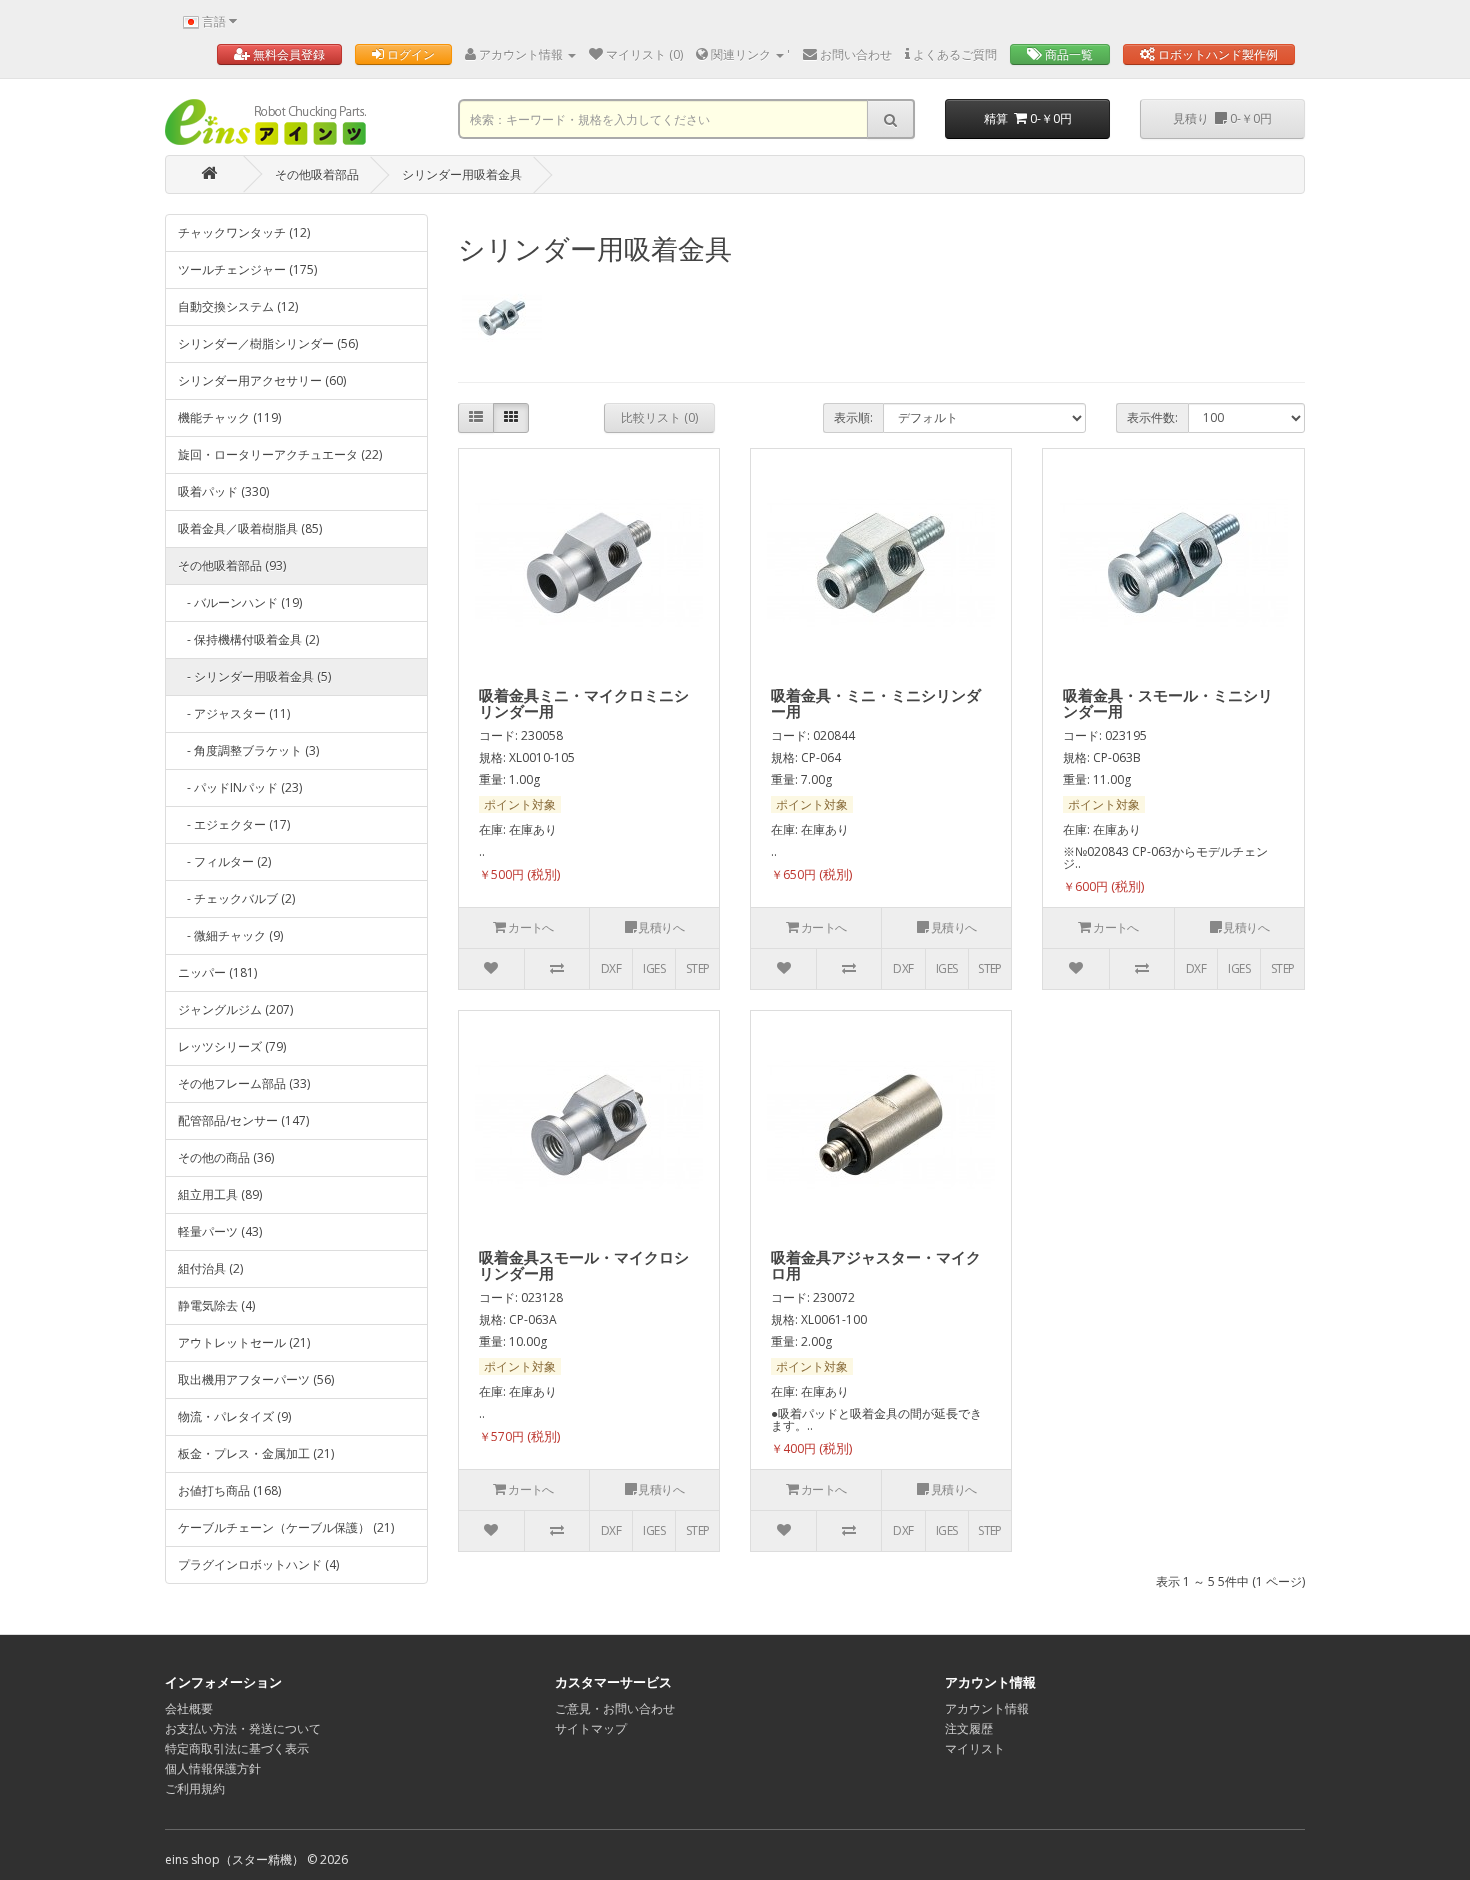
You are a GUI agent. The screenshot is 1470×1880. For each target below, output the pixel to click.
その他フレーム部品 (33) (244, 1083)
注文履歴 (969, 1728)
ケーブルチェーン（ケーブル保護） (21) (286, 1527)
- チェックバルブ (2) (236, 898)
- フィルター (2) (224, 861)
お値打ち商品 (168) (229, 1490)
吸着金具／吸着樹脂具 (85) (250, 528)
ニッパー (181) (217, 972)
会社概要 (189, 1708)
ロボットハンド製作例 (1216, 54)
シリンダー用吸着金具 (462, 174)
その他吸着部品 (317, 174)
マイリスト (975, 1748)
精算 (1028, 118)
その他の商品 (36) (226, 1157)
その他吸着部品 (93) (232, 565)
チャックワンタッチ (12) (244, 232)
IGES (654, 968)
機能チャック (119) (229, 417)
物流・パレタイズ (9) (234, 1416)
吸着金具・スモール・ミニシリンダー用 (1168, 703)
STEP (698, 968)
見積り (1222, 118)
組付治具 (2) (210, 1268)
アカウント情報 (987, 1708)
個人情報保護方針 (213, 1768)
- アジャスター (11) (234, 713)
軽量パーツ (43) (220, 1231)
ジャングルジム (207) (235, 1009)
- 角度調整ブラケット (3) (248, 750)
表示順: (853, 417)
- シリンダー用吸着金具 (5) (254, 676)
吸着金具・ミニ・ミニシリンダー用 (876, 703)
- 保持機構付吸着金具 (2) (248, 639)
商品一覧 (1067, 54)
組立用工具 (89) (220, 1194)
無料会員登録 (287, 54)
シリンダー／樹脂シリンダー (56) (268, 343)
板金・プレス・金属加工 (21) (256, 1453)
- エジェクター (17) (234, 824)
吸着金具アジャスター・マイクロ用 (876, 1265)
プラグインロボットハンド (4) (258, 1564)
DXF (611, 968)
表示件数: (1152, 417)
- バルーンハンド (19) (240, 602)
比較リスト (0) (659, 417)
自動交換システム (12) (238, 306)
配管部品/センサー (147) (243, 1120)
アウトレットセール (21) (244, 1342)
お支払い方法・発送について (243, 1728)
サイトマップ (591, 1728)
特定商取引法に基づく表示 (237, 1748)
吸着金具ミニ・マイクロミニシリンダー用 (584, 703)
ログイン (409, 54)
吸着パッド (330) (223, 491)
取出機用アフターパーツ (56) (256, 1379)
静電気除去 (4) (216, 1305)
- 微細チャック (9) (230, 935)
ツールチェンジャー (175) (247, 269)
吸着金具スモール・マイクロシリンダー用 (584, 1265)
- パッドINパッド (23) (240, 787)
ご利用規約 (195, 1788)
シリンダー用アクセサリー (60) (262, 380)
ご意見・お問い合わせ (615, 1708)
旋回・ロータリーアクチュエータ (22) (280, 454)
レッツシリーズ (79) (232, 1046)
